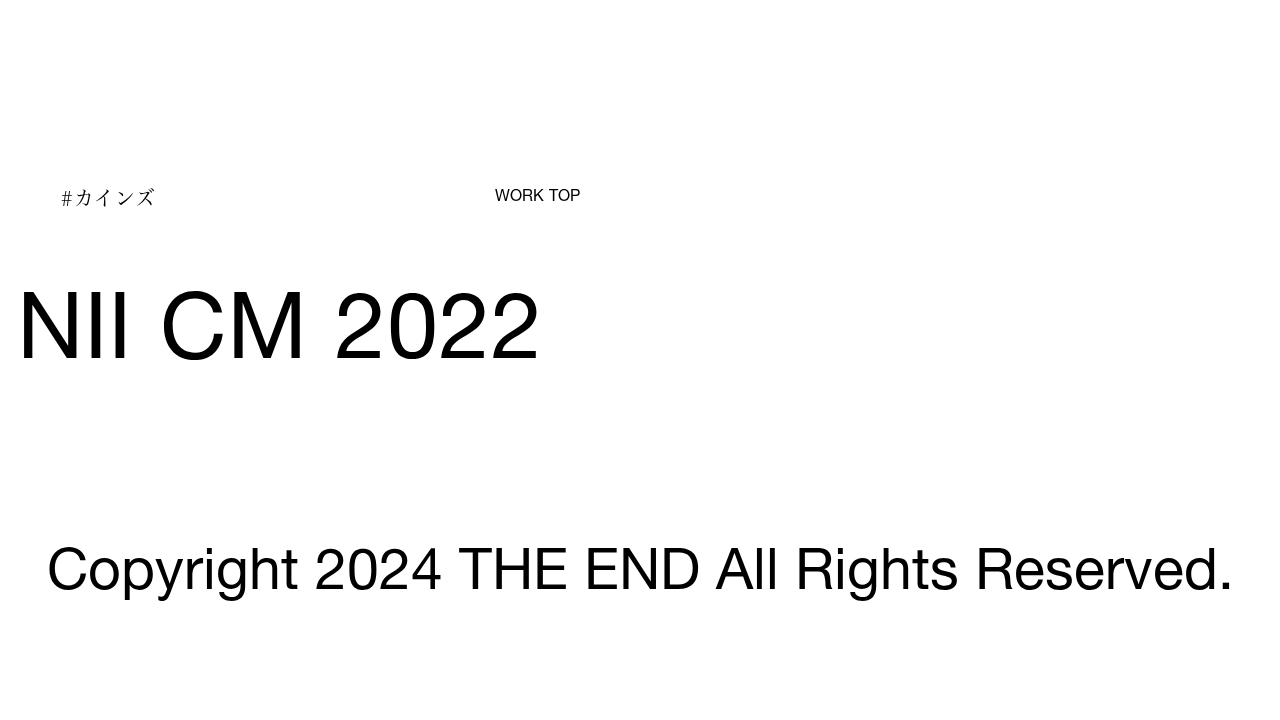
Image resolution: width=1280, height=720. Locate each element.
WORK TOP (537, 198)
